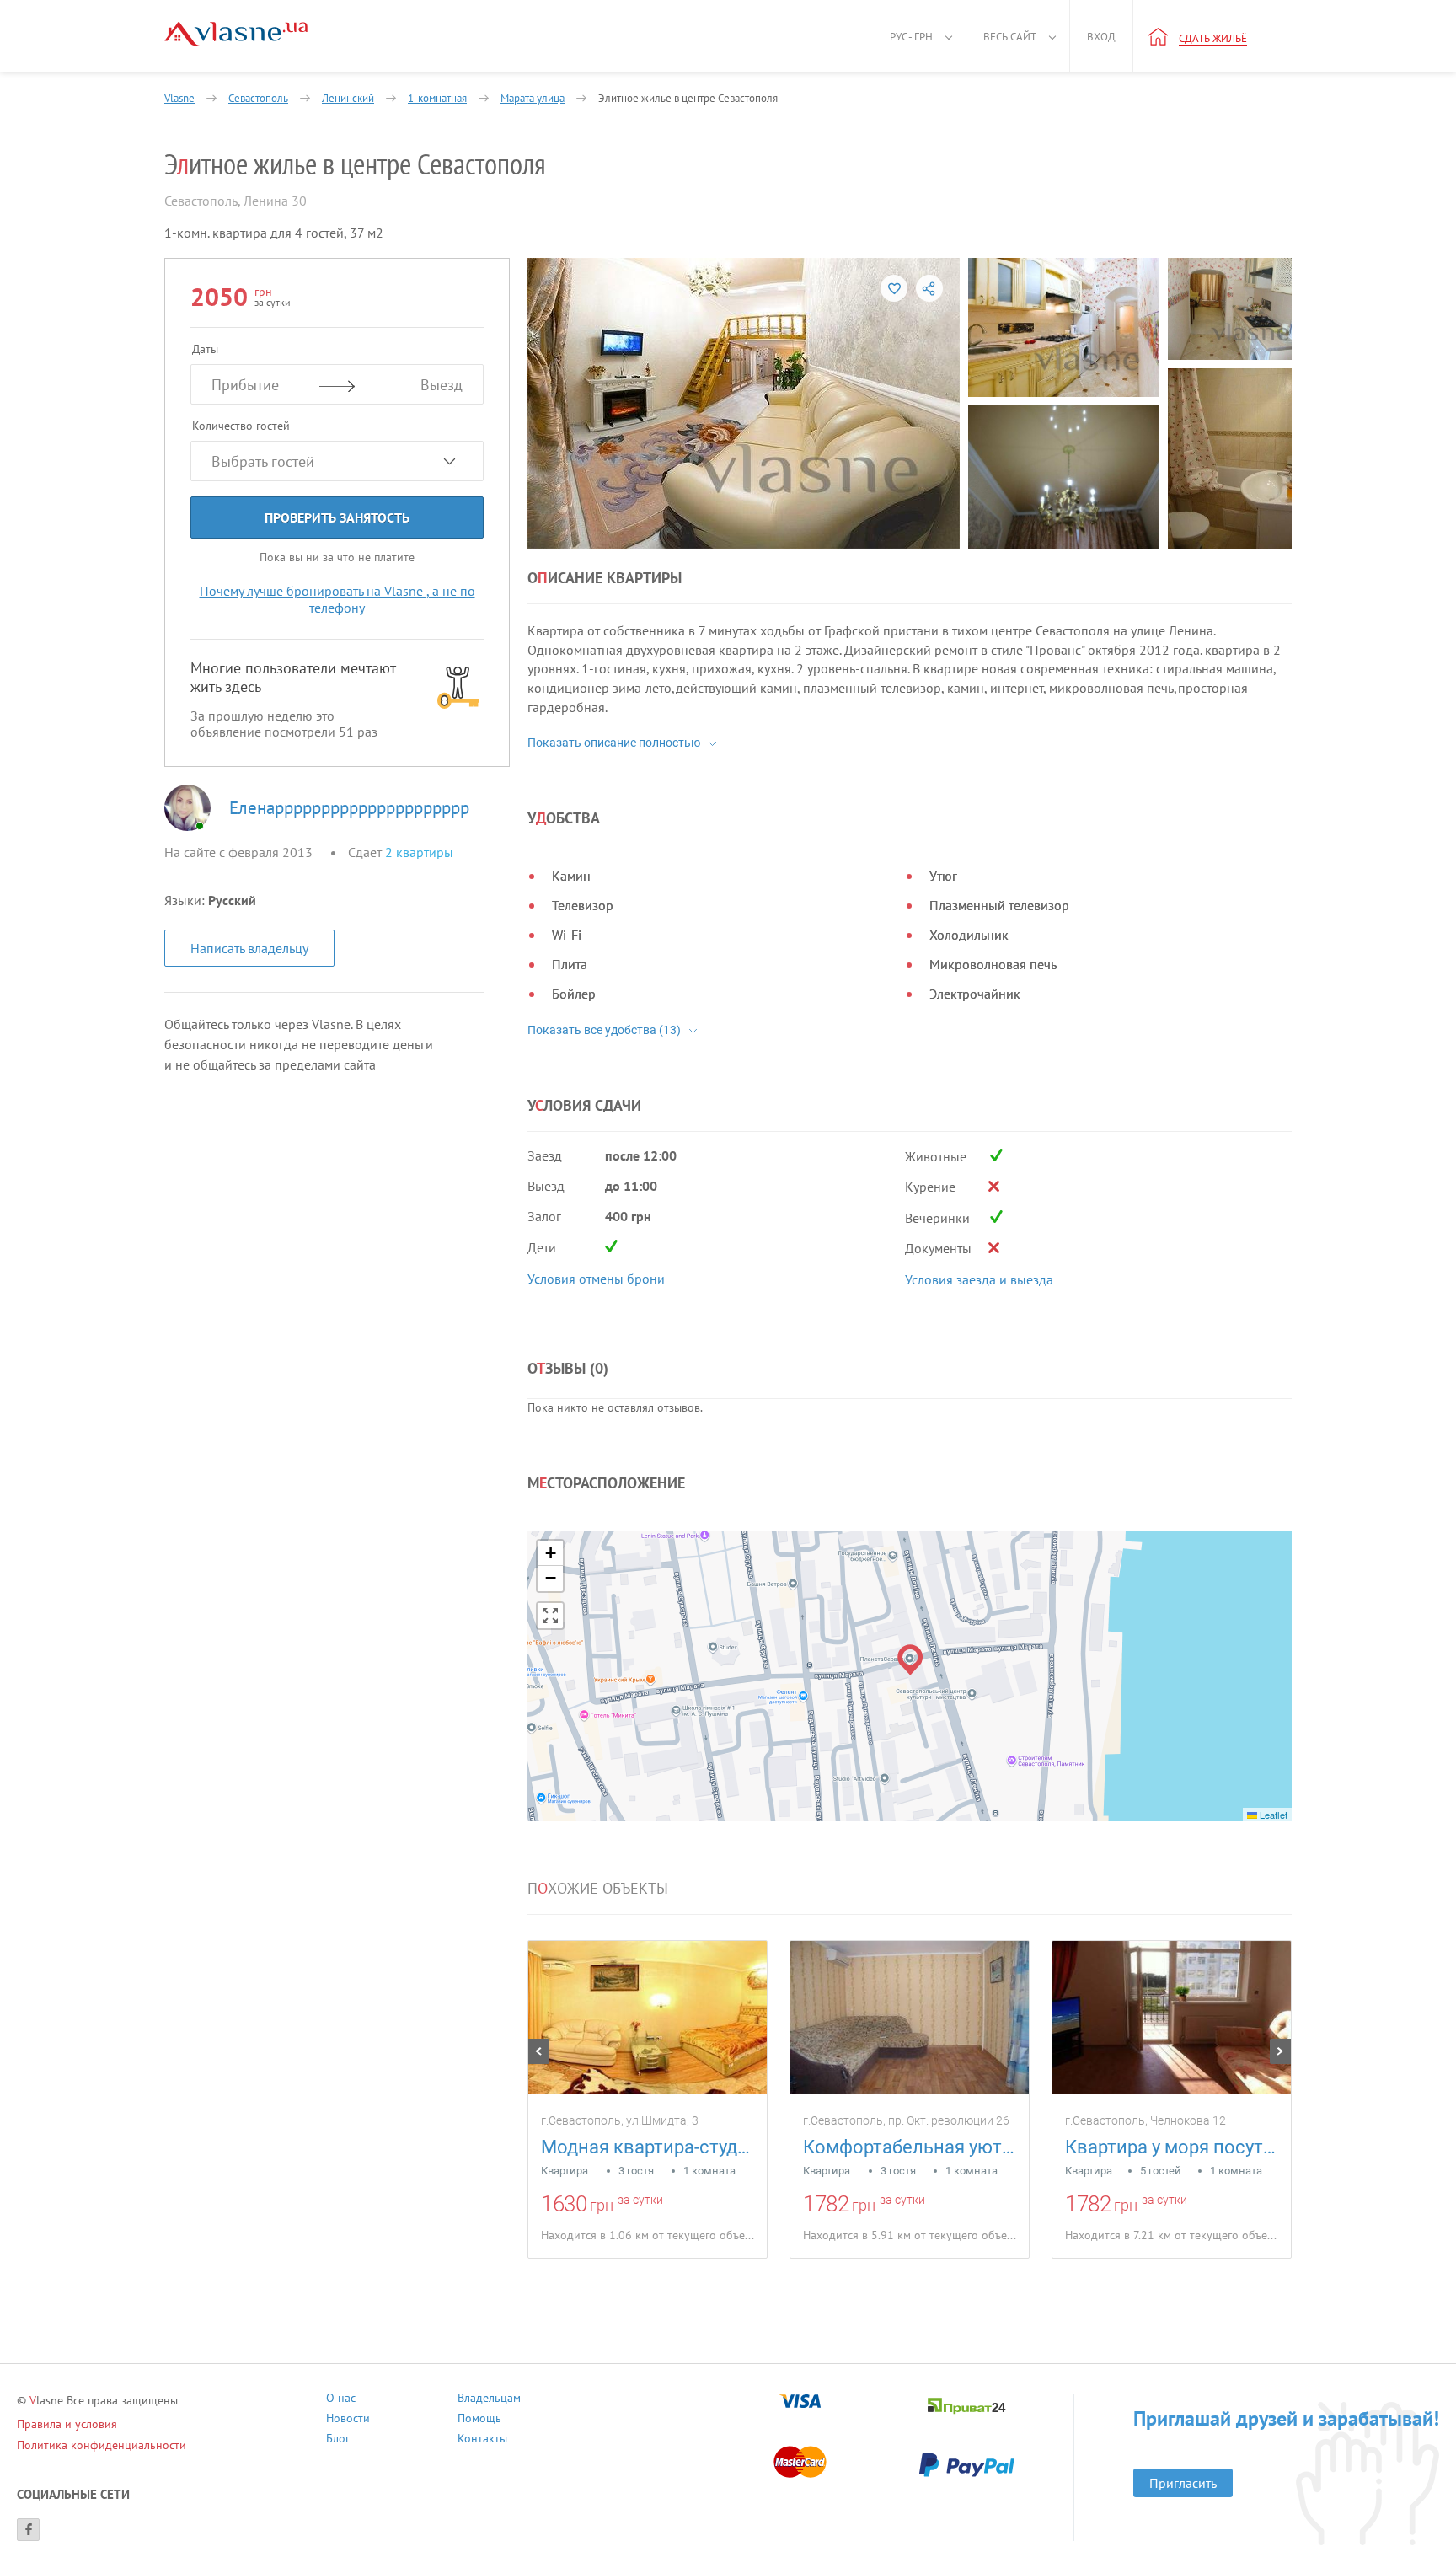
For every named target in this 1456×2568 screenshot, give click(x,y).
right (1280, 2051)
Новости (348, 2420)
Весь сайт (1010, 37)
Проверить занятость (337, 517)
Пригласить (1183, 2483)
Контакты (482, 2440)
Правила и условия (67, 2424)
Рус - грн (911, 37)
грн (602, 2205)
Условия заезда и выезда (979, 1279)
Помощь (479, 2420)
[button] (910, 1660)
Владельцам (489, 2400)
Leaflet (1272, 1815)
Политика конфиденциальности (102, 2445)
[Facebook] (28, 2530)
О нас (341, 2400)
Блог (338, 2440)
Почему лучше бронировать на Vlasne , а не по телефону (337, 599)
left (539, 2051)
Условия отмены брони (596, 1279)
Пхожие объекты (598, 1889)
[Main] (236, 34)
